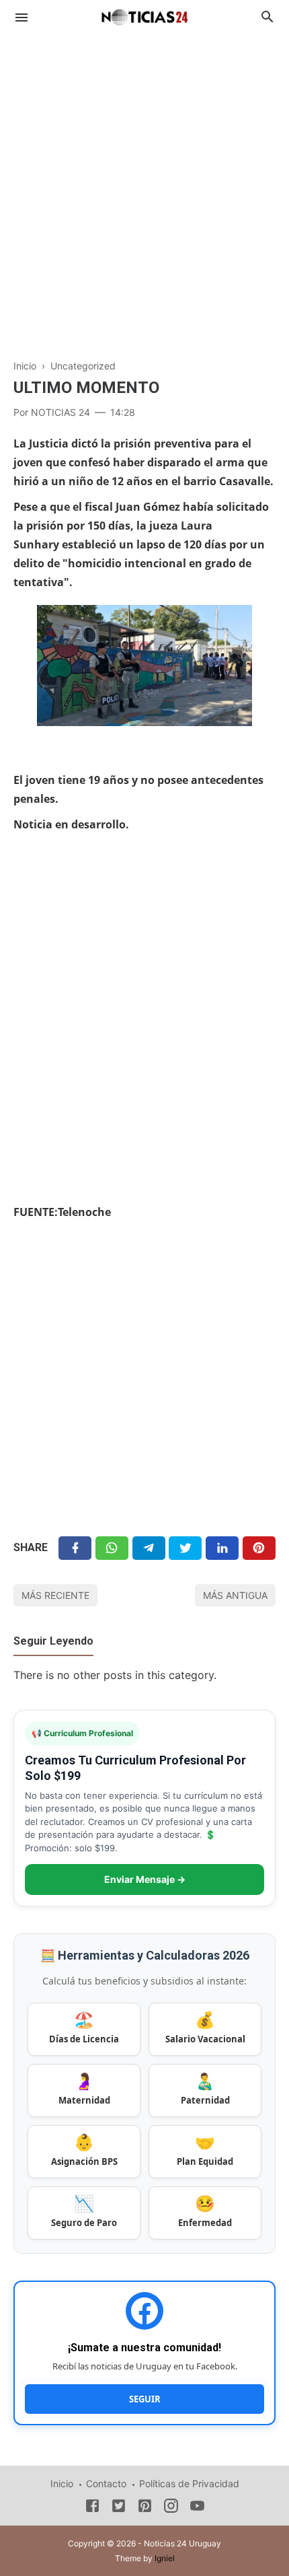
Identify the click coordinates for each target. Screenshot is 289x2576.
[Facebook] (75, 1548)
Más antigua (235, 1595)
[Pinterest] (259, 1548)
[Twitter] (112, 1548)
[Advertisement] (144, 189)
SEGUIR (145, 2399)
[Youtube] (197, 2508)
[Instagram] (171, 2508)
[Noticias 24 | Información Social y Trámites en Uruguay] (144, 15)
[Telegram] (149, 1548)
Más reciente (55, 1595)
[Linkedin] (222, 1548)
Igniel (165, 2558)
